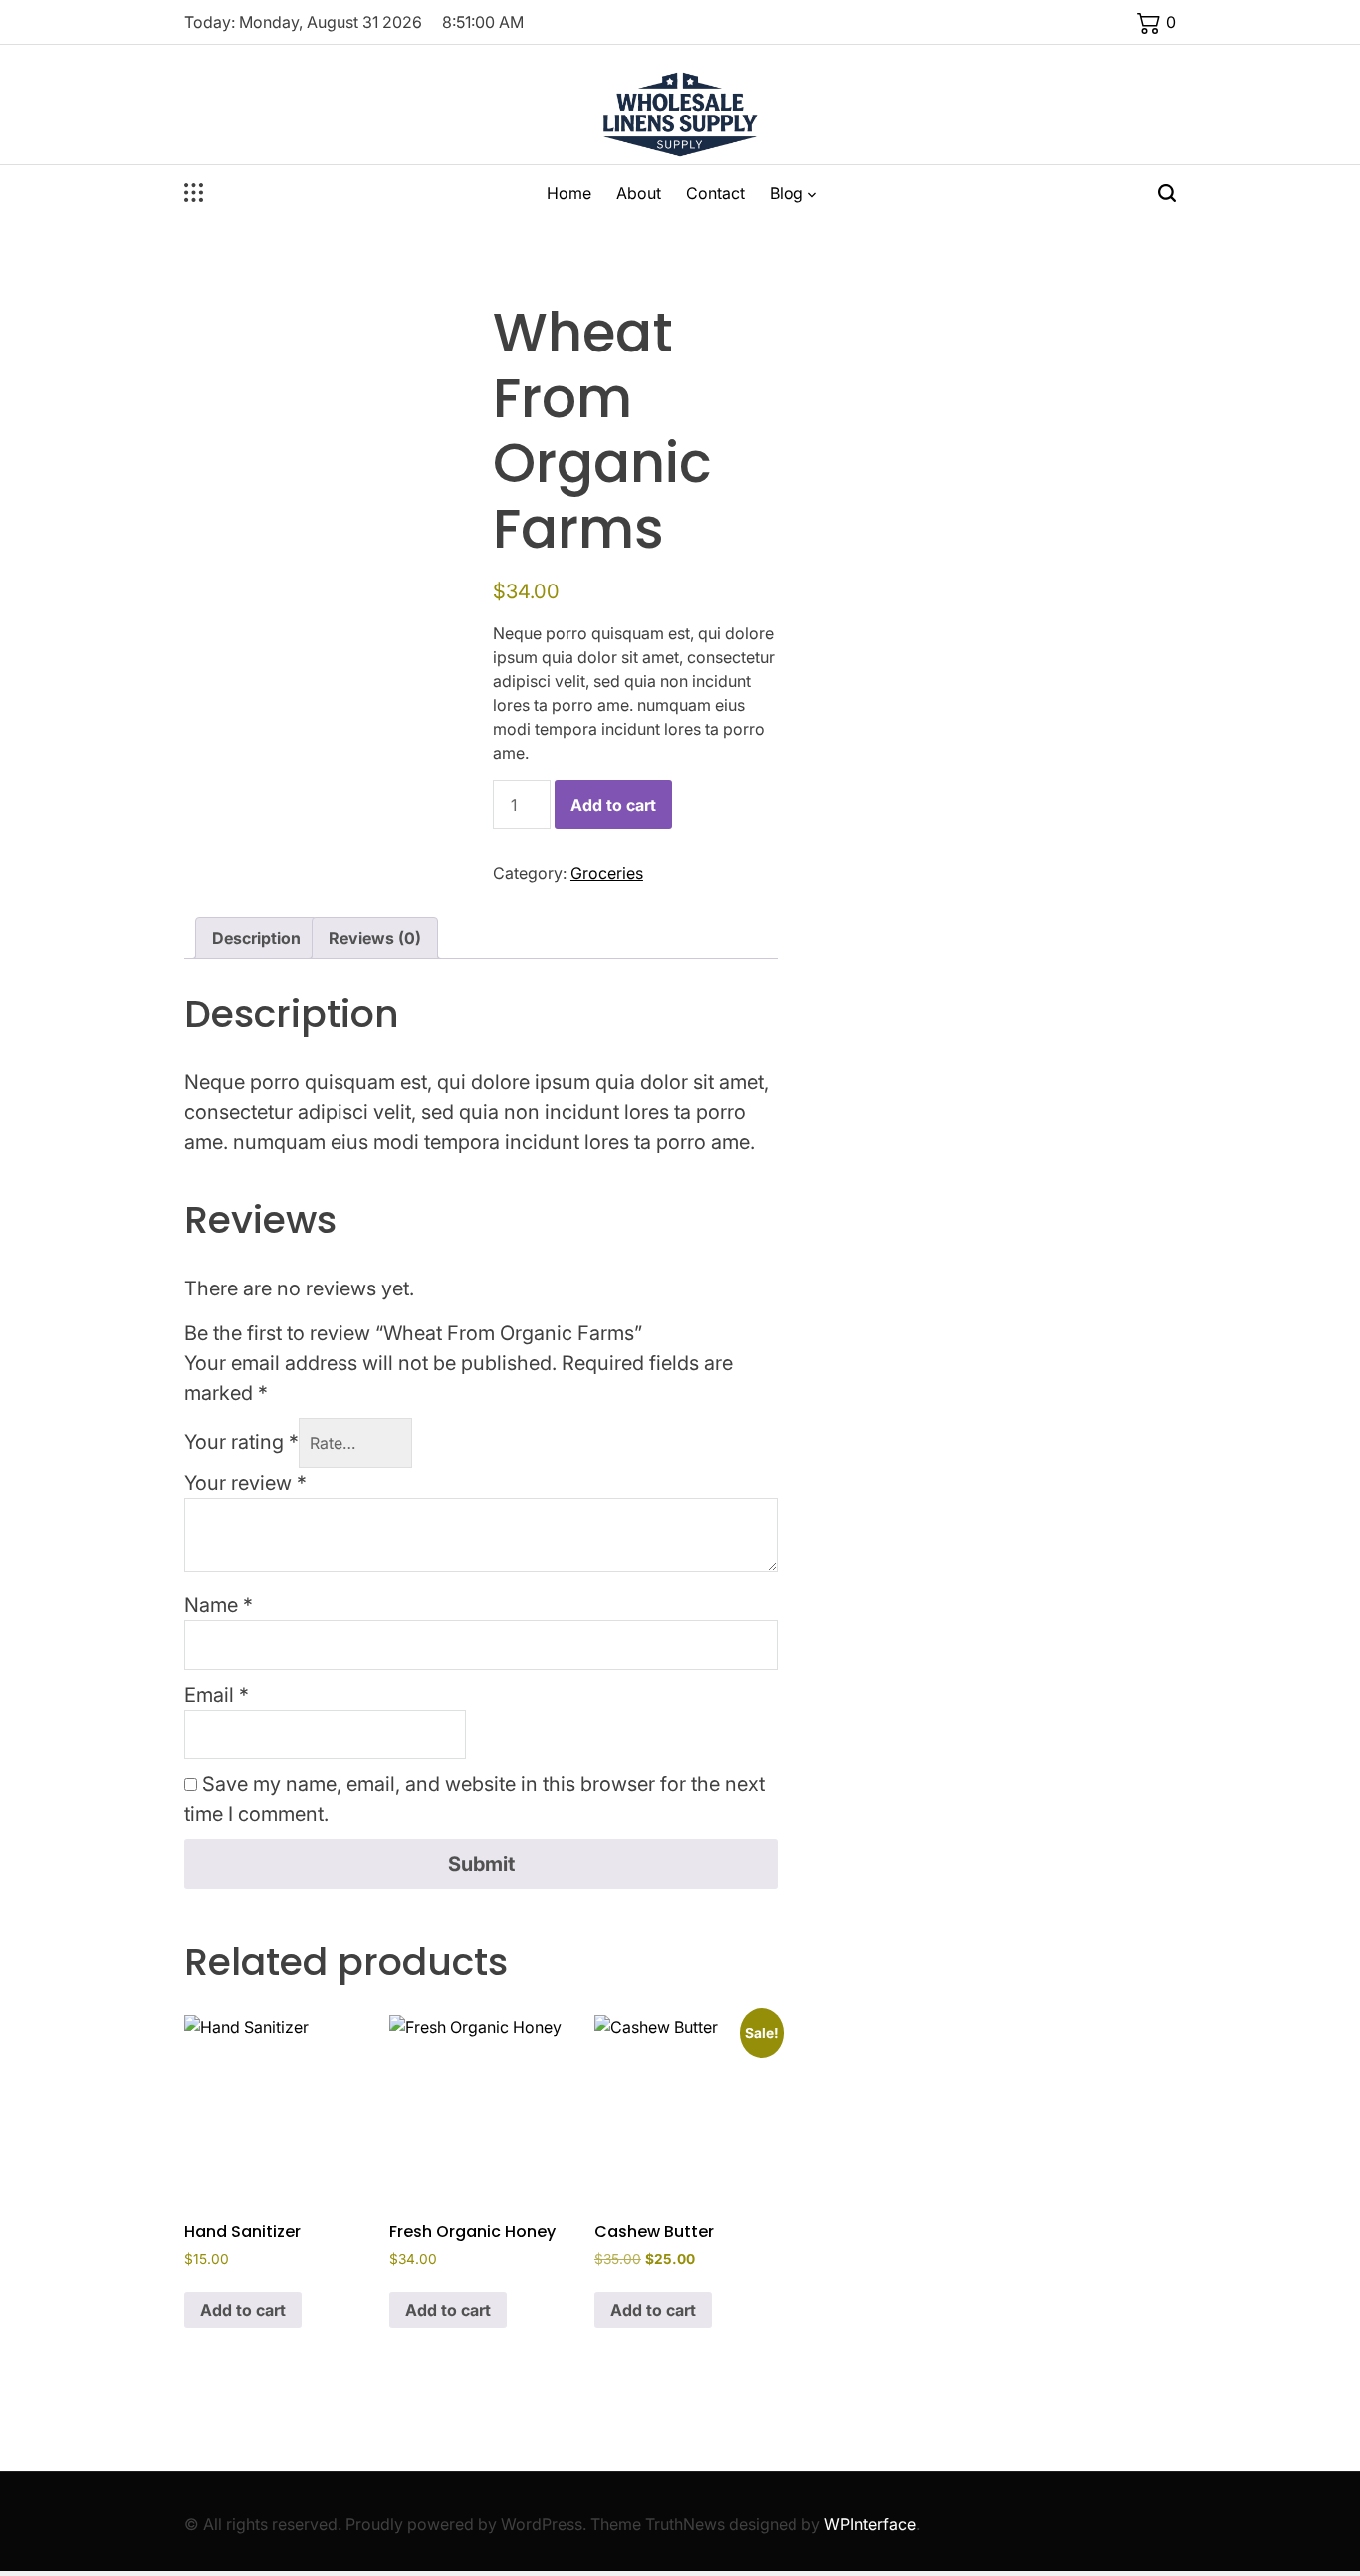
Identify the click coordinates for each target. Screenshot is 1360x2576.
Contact (715, 193)
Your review (245, 1483)
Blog (787, 193)
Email (217, 1695)
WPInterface (870, 2524)
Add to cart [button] (243, 2310)
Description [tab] (256, 938)
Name (219, 1605)
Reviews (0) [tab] (375, 938)
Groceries (607, 873)
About (639, 193)
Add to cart (613, 805)
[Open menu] (194, 193)
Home (569, 193)
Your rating (241, 1442)
